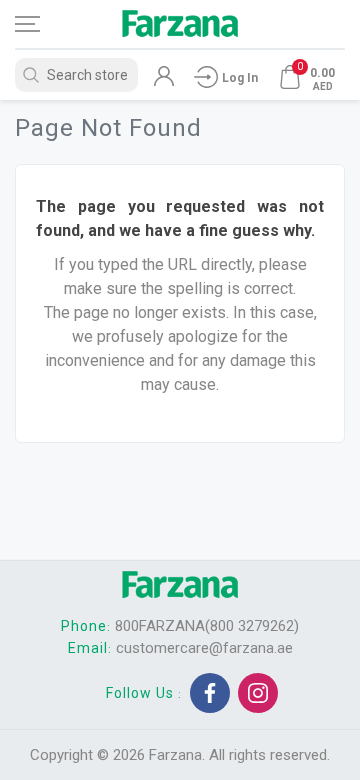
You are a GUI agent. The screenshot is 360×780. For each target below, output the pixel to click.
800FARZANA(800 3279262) (207, 626)
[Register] (164, 81)
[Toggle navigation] (45, 24)
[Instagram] (258, 693)
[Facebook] (210, 693)
